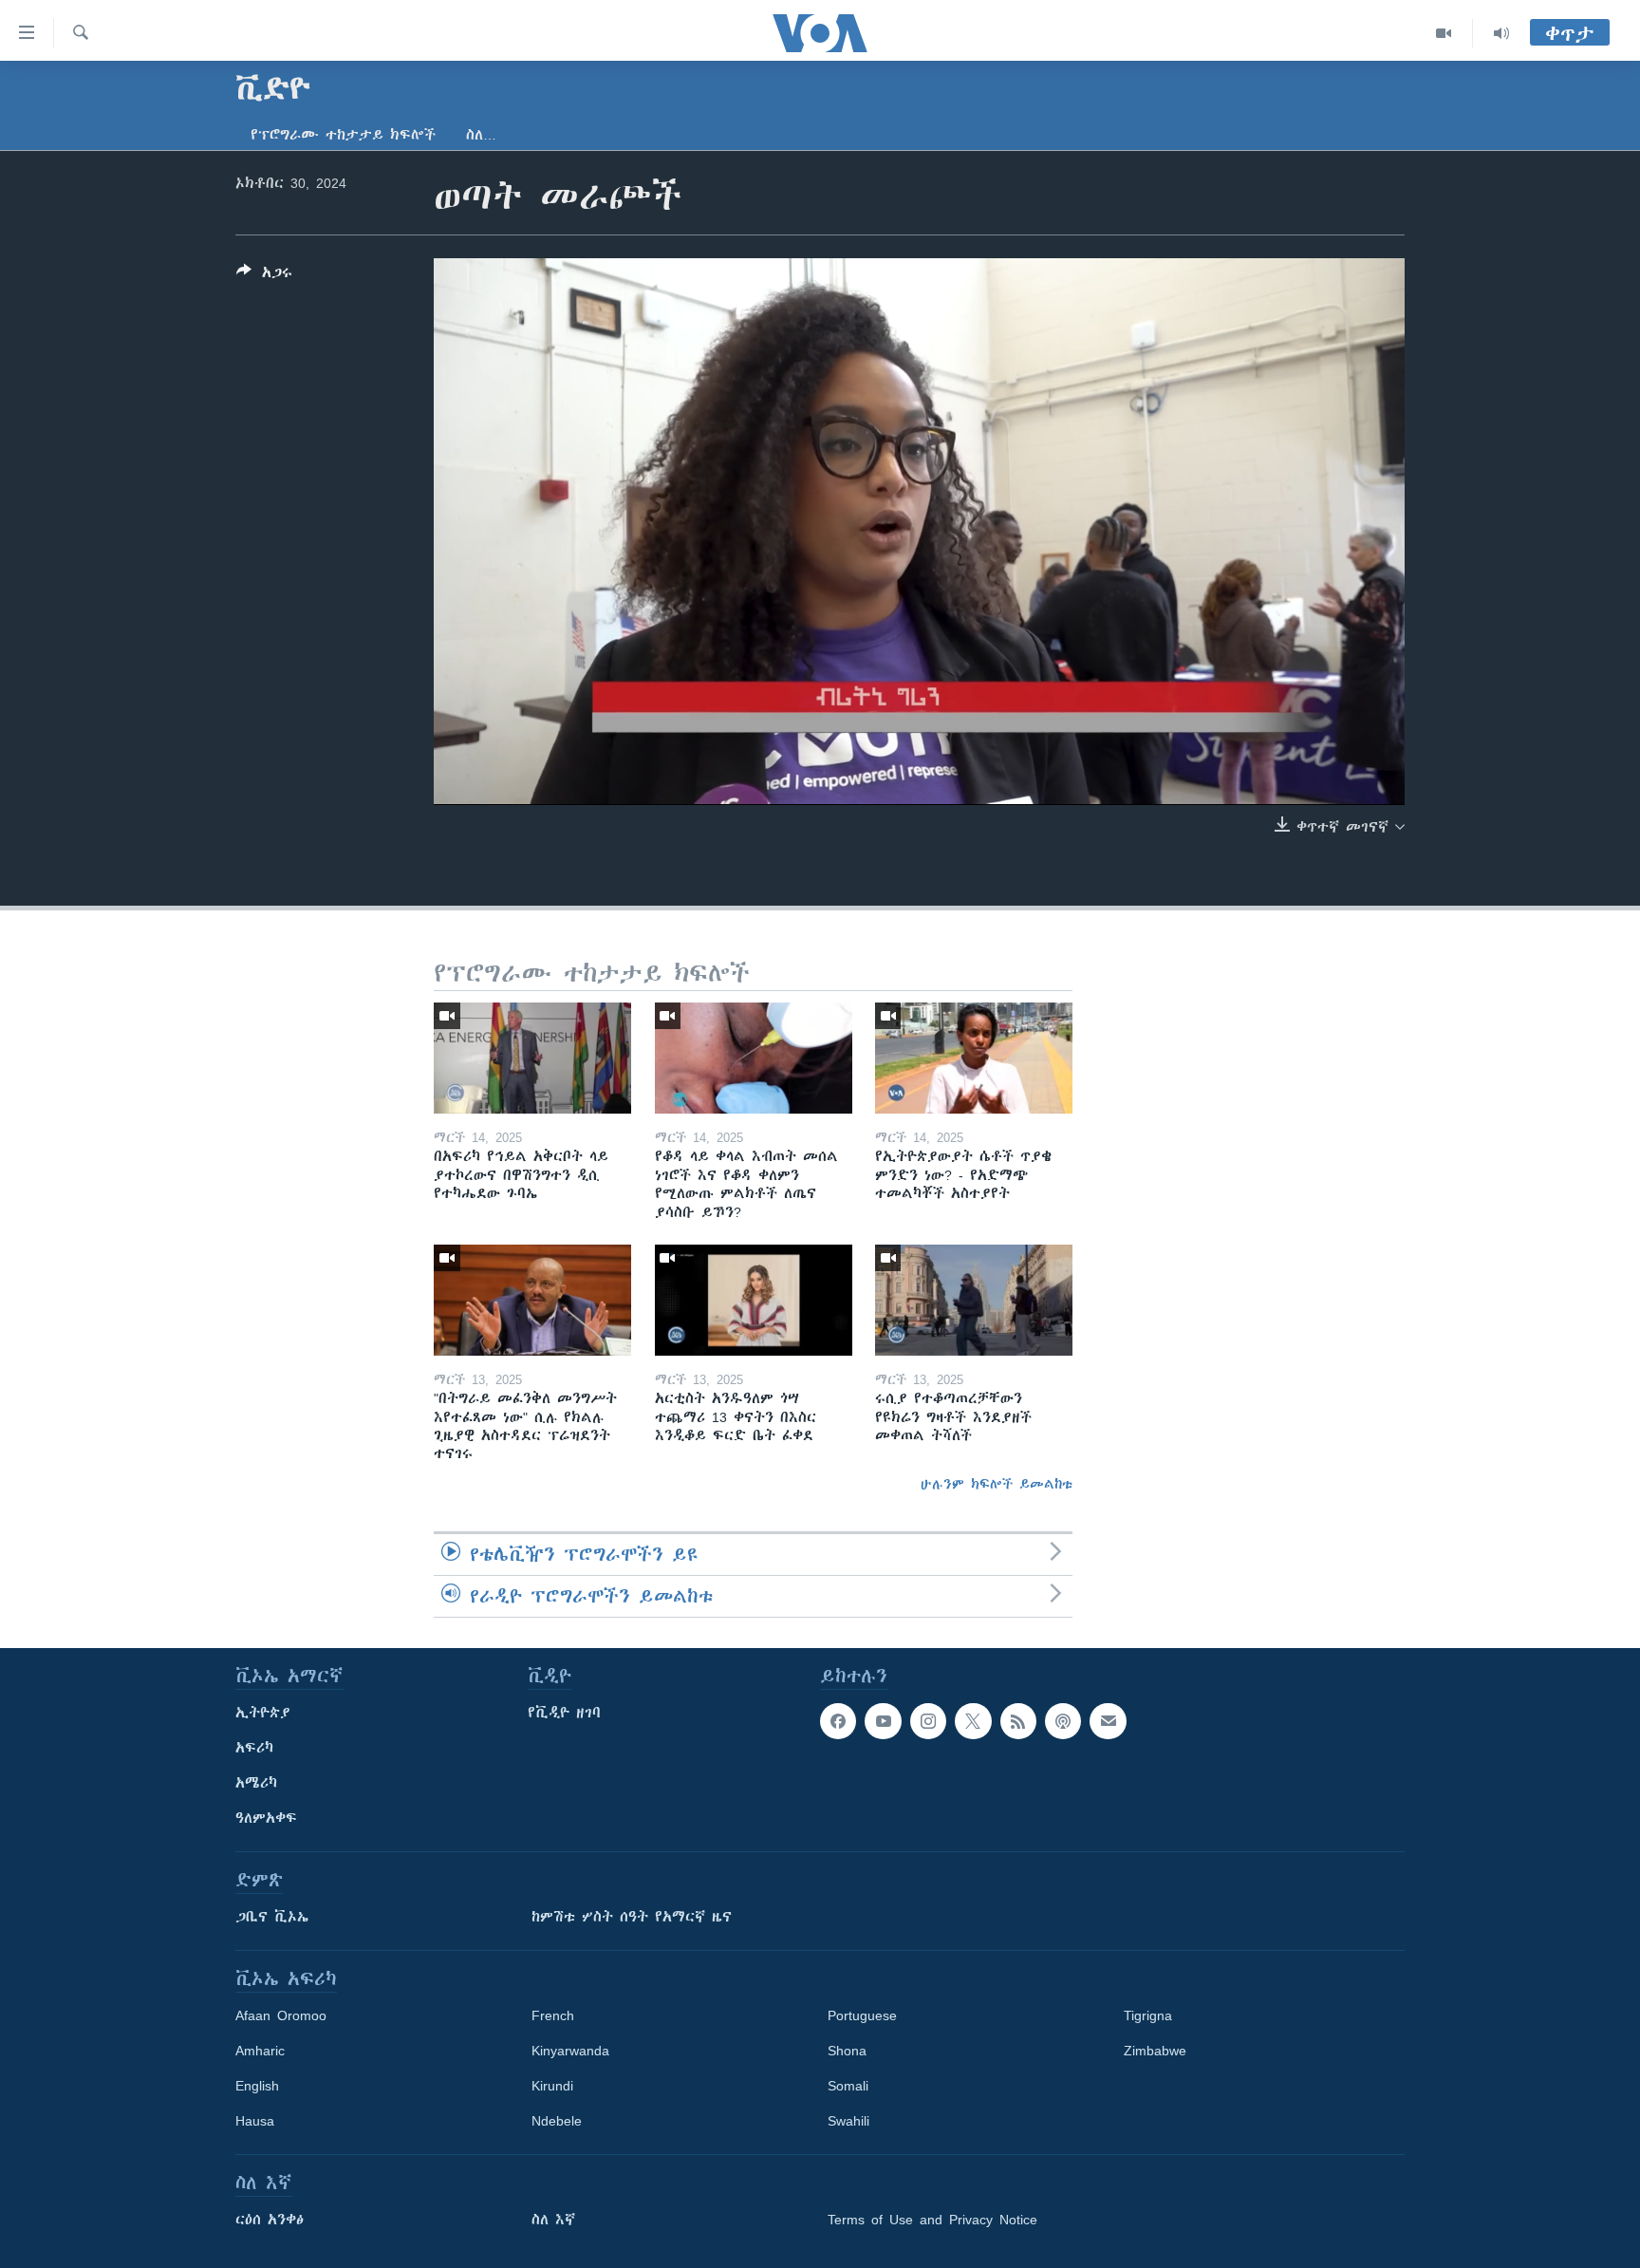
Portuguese (862, 2015)
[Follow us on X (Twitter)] (973, 1721)
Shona (847, 2051)
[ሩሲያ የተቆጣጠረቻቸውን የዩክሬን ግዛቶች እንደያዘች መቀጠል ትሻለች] (974, 1300)
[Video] (1444, 33)
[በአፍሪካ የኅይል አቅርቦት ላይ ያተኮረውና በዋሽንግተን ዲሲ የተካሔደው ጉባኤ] (532, 1058)
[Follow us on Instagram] (928, 1721)
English (257, 2086)
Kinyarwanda (570, 2051)
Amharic (260, 2051)
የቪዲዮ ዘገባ (564, 1713)
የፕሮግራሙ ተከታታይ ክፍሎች (343, 135)
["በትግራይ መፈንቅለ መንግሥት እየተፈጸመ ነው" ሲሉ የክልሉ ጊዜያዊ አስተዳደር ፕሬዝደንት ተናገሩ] (532, 1300)
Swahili (848, 2121)
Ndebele (557, 2121)
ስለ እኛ (553, 2220)
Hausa (255, 2121)
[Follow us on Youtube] (883, 1721)
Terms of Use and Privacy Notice (932, 2220)
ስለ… (481, 135)
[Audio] (1501, 33)
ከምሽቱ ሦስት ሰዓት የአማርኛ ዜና (632, 1917)
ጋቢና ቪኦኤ (272, 1917)
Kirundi (552, 2086)
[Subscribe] (1108, 1721)
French (553, 2015)
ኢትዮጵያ (263, 1713)
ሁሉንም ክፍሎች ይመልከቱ (997, 1484)
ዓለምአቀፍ (266, 1818)
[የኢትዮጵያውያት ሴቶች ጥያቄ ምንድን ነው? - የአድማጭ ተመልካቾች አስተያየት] (974, 1058)
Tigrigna (1148, 2015)
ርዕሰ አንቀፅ (270, 2220)
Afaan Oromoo (281, 2015)
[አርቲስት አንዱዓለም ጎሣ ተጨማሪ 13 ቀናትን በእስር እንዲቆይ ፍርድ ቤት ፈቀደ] (754, 1300)
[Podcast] (1063, 1721)
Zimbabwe (1155, 2051)
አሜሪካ (256, 1783)
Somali (848, 2086)
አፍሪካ (254, 1748)
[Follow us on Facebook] (838, 1721)
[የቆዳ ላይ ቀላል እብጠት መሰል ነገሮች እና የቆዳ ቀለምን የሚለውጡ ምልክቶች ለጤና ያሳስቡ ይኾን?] (754, 1058)
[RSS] (1018, 1721)
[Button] (264, 276)
